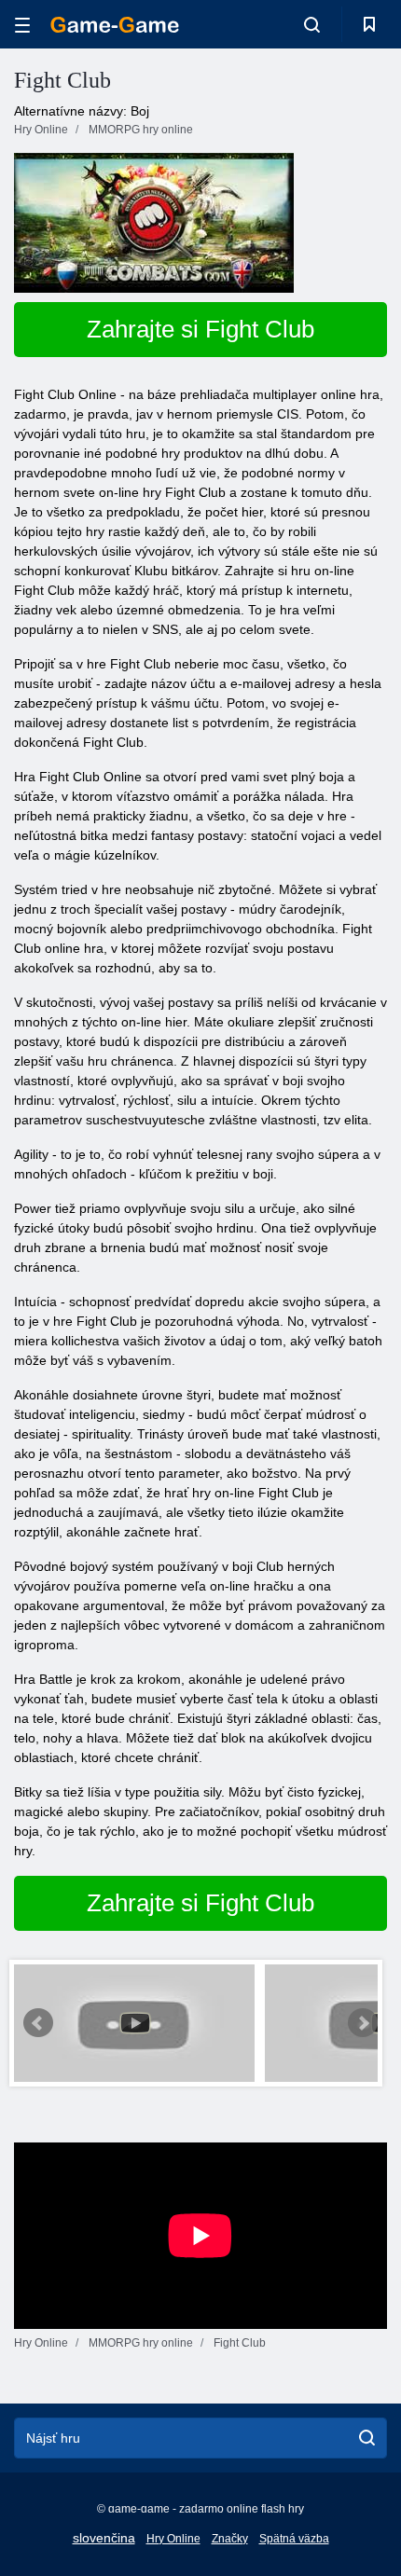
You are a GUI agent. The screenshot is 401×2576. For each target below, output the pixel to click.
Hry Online (173, 2539)
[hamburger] (22, 25)
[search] (367, 2438)
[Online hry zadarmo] (115, 25)
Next (363, 2023)
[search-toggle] (312, 24)
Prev (38, 2023)
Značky (230, 2539)
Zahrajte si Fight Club (200, 329)
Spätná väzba (294, 2539)
